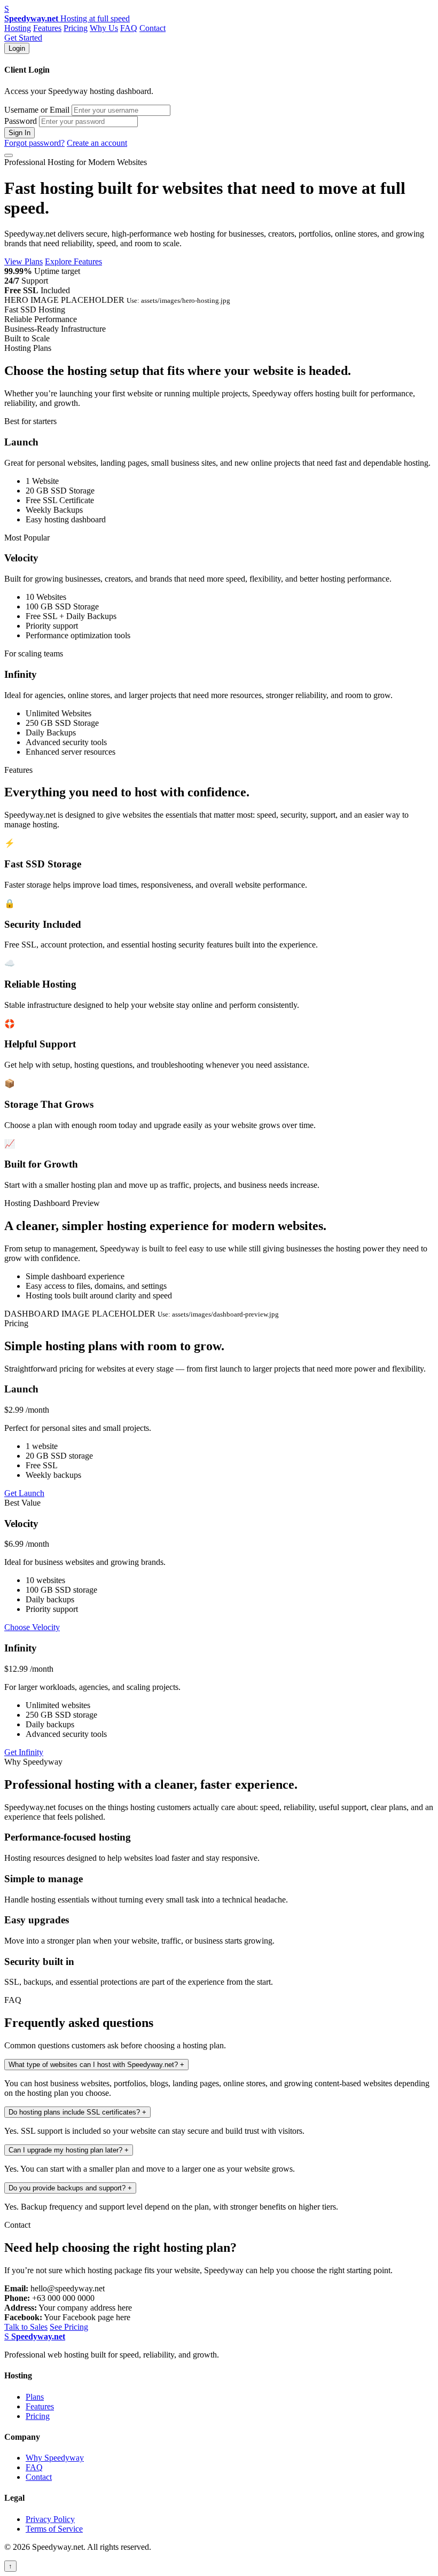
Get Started (23, 38)
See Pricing (69, 2327)
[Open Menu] (9, 155)
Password (21, 121)
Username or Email (37, 110)
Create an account (97, 143)
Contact (152, 28)
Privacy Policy (50, 2519)
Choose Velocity (32, 1627)
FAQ (129, 28)
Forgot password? (34, 143)
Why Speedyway (55, 2458)
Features (47, 28)
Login (17, 48)
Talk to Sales (26, 2327)
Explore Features (73, 261)
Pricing (76, 28)
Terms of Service (54, 2529)
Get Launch (24, 1493)
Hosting (18, 28)
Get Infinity (24, 1752)
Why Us (104, 28)
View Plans (24, 261)
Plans (35, 2397)
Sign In (19, 133)
